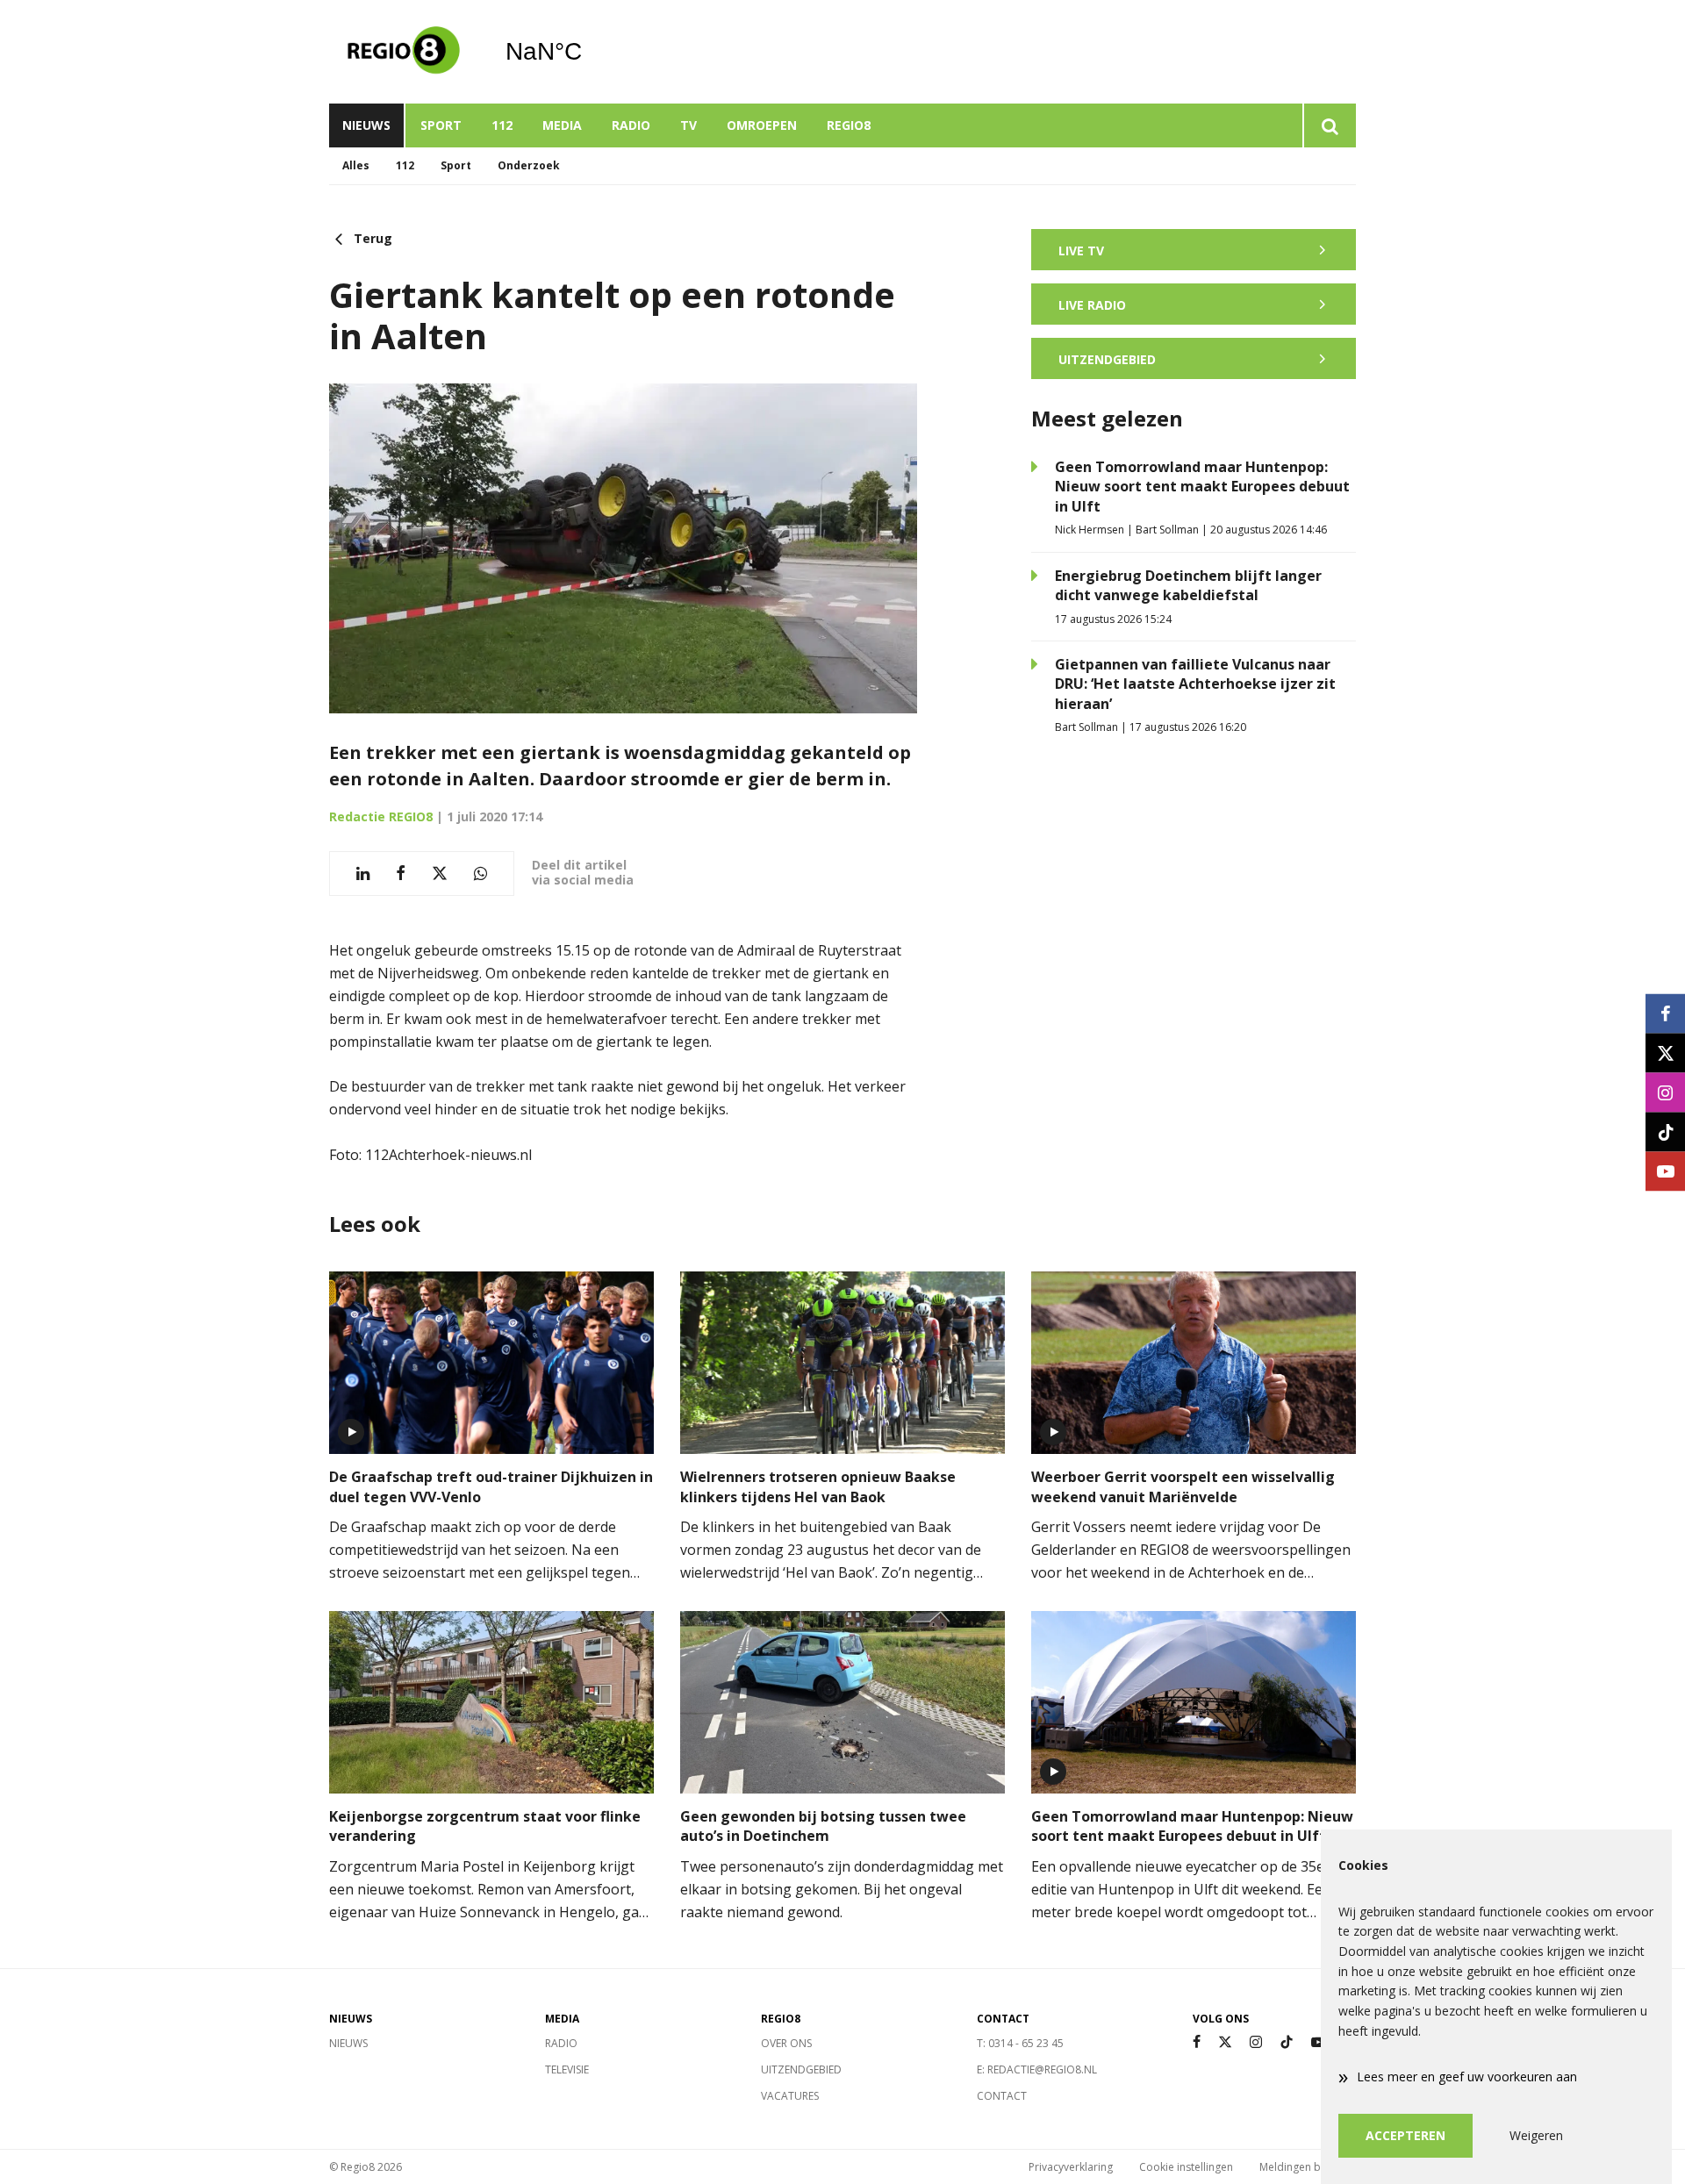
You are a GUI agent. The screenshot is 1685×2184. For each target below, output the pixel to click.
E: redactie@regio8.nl (1037, 2069)
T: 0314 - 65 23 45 (1020, 2043)
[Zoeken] (1329, 125)
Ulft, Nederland (588, 52)
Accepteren (1405, 2135)
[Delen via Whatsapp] (480, 874)
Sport (441, 125)
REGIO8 (849, 125)
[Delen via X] (440, 874)
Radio (631, 125)
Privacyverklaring (1071, 2167)
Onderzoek (529, 165)
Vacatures (790, 2096)
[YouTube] (1318, 2042)
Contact (1002, 2096)
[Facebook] (1197, 2042)
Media (562, 125)
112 (502, 125)
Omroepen (762, 125)
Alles (356, 165)
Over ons (786, 2043)
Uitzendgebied (801, 2069)
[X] (1225, 2042)
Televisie (567, 2069)
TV (688, 125)
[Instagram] (1256, 2042)
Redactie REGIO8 (381, 816)
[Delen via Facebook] (401, 874)
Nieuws (366, 125)
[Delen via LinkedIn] (363, 874)
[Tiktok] (1287, 2042)
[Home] (404, 52)
